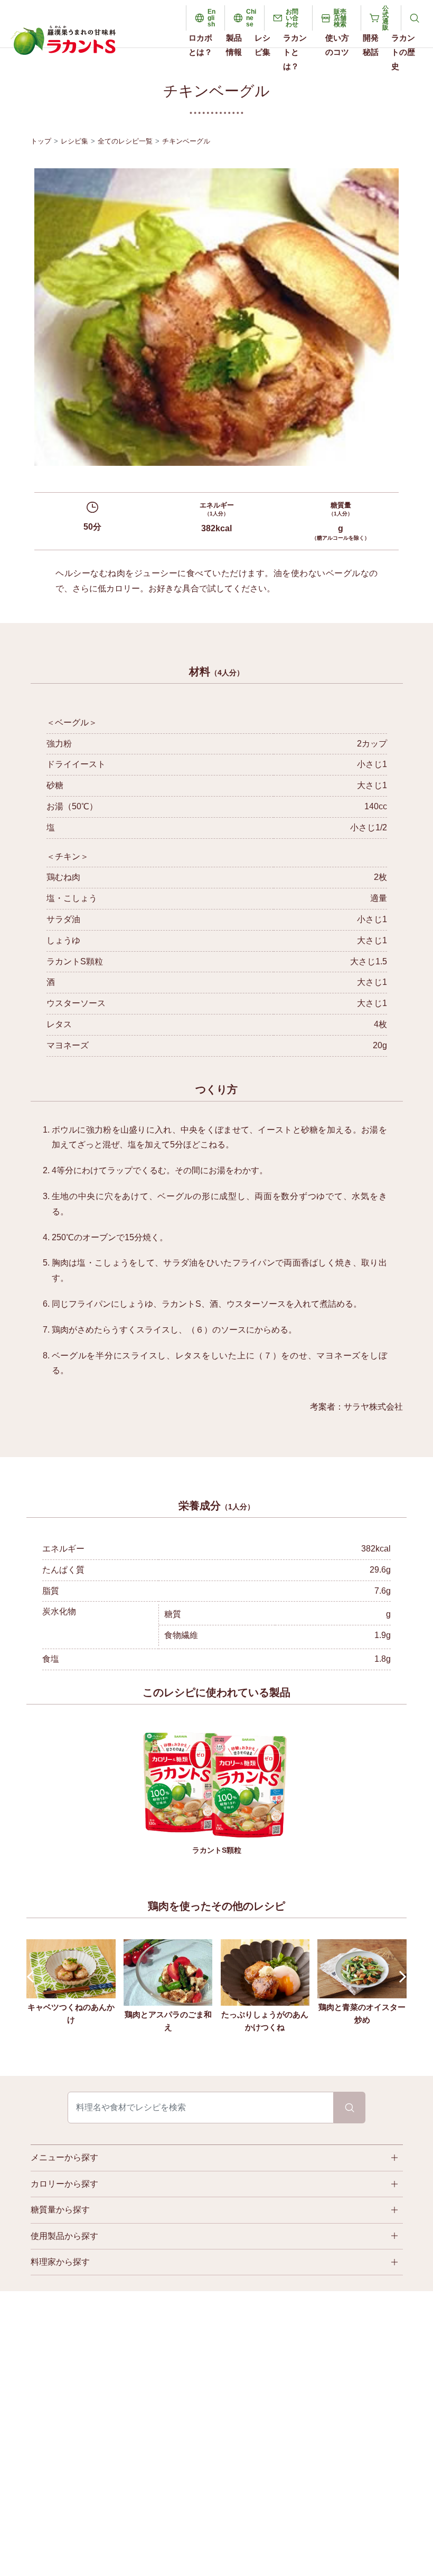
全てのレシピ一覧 (125, 141)
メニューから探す (64, 2157)
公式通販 (385, 18)
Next (401, 1976)
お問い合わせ (292, 18)
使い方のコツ (337, 45)
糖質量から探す (60, 2210)
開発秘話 (371, 45)
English (211, 18)
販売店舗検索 (340, 18)
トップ (41, 141)
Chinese (251, 18)
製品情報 (234, 45)
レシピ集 (262, 45)
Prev (33, 1976)
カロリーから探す (64, 2184)
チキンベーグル (186, 141)
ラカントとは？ (295, 52)
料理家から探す (60, 2262)
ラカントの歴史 (403, 52)
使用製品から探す (64, 2236)
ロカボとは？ (200, 45)
